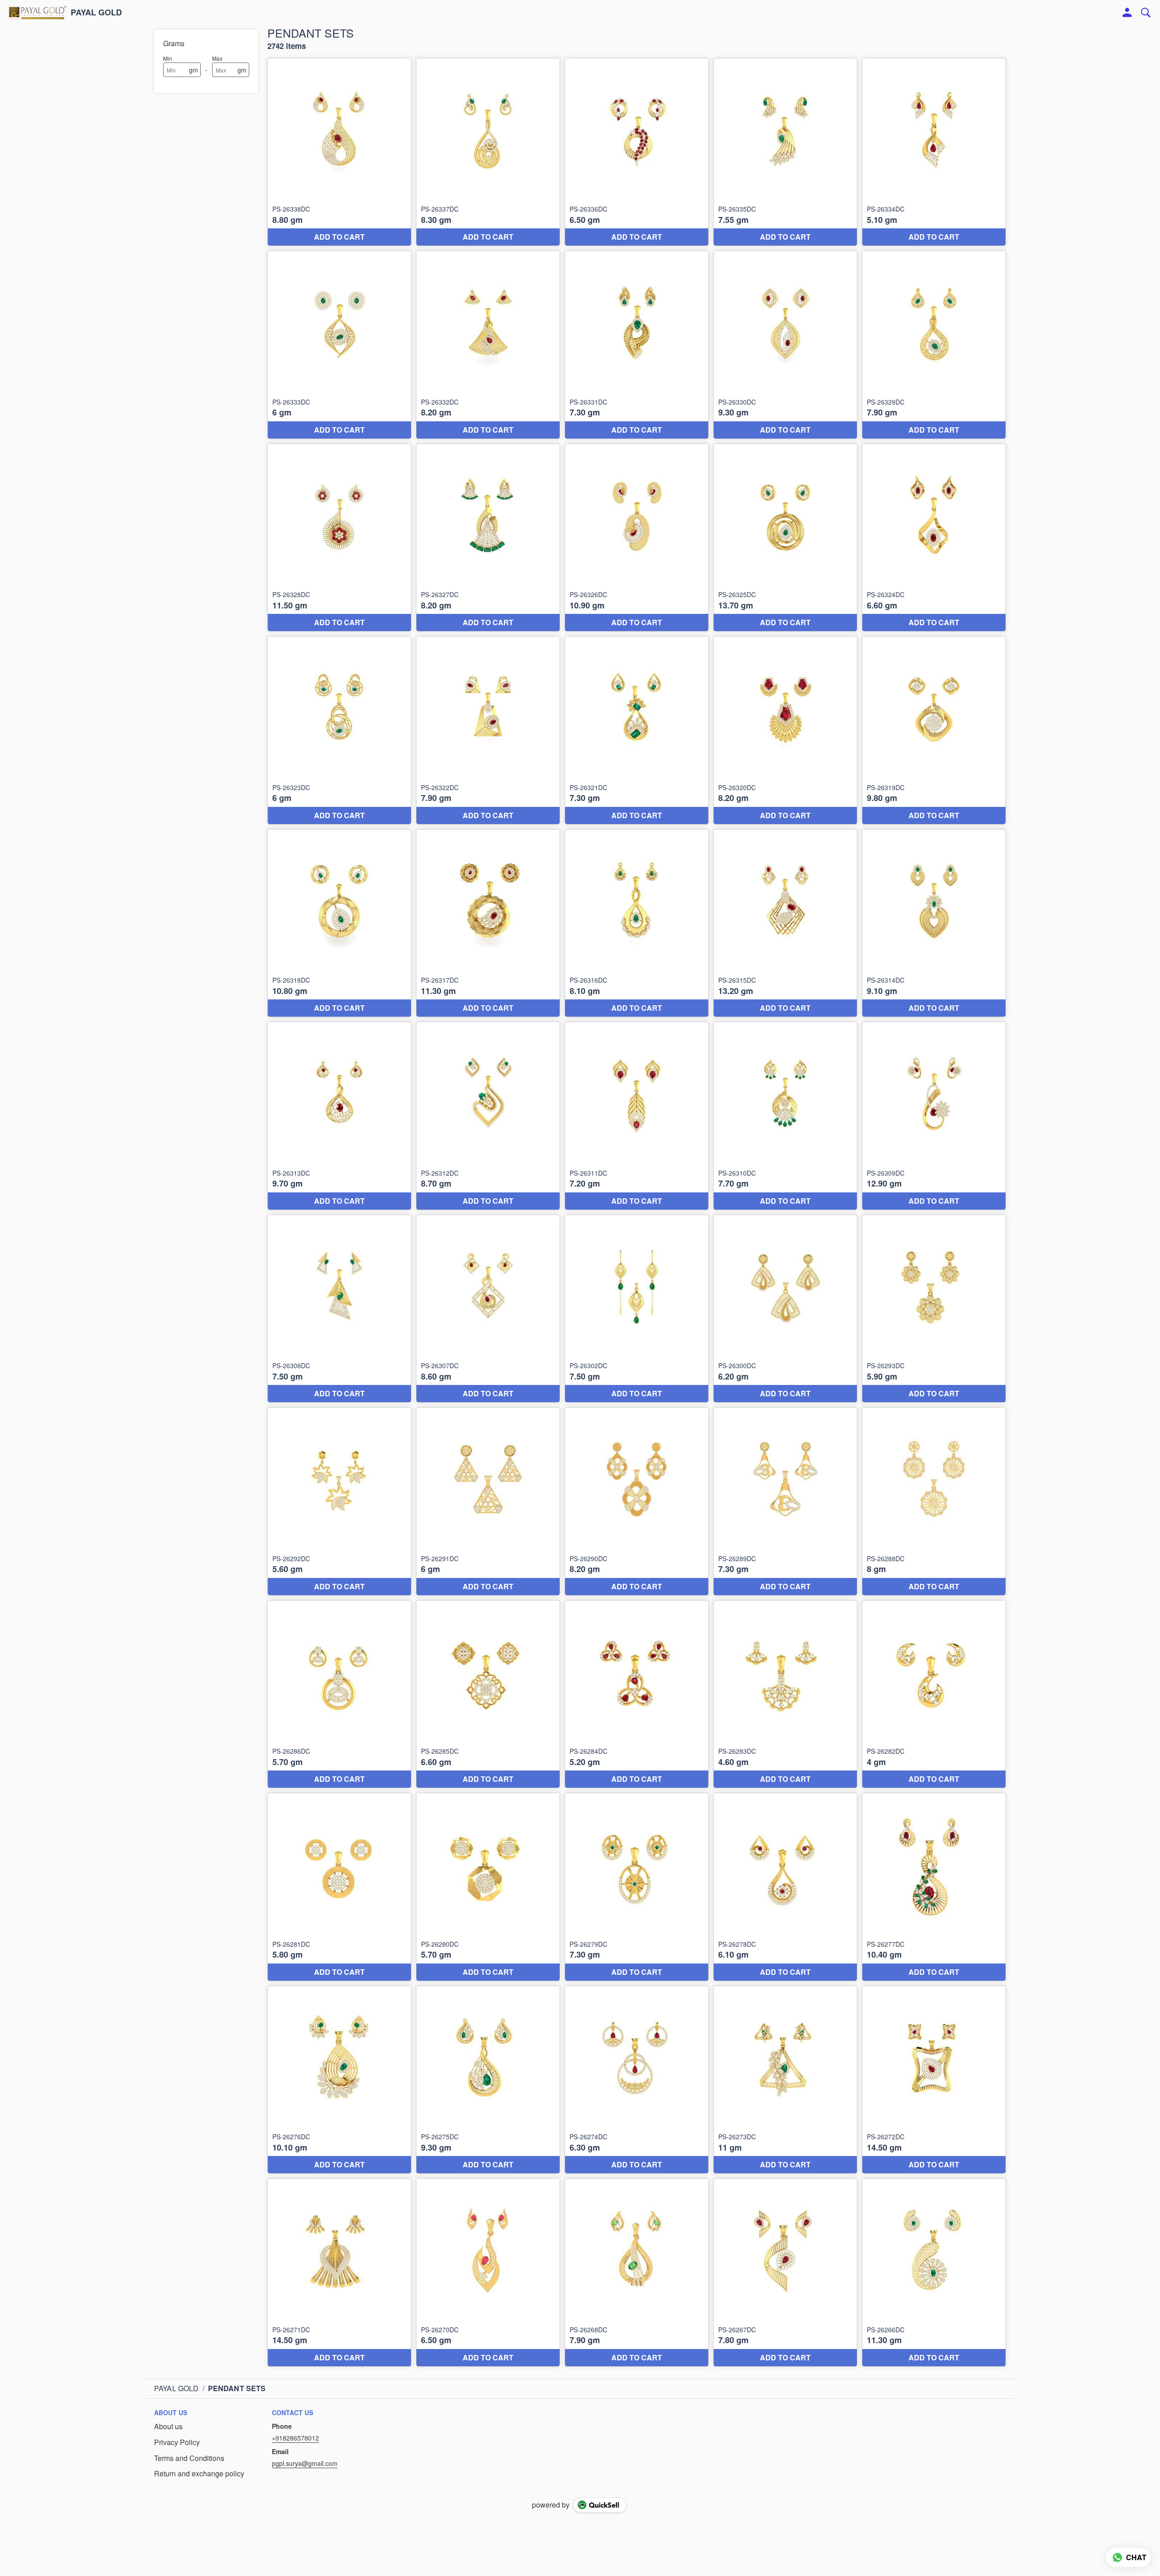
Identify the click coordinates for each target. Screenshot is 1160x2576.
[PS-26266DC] (934, 2272)
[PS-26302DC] (637, 1309)
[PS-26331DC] (637, 345)
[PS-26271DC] (339, 2272)
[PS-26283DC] (785, 1694)
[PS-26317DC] (488, 923)
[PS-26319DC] (934, 730)
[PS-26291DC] (488, 1501)
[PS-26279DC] (637, 1887)
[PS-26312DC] (488, 1116)
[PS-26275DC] (488, 2080)
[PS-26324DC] (934, 538)
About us (168, 2426)
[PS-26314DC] (934, 923)
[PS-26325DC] (785, 538)
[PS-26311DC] (637, 1116)
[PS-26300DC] (785, 1309)
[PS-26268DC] (637, 2272)
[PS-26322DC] (488, 730)
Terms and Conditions (189, 2458)
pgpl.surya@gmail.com (305, 2463)
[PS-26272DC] (934, 2080)
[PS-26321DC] (637, 730)
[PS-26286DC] (339, 1694)
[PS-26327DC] (488, 538)
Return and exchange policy (199, 2474)
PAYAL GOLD (96, 13)
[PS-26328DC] (339, 538)
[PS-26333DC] (339, 345)
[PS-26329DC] (934, 345)
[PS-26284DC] (637, 1694)
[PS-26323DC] (339, 730)
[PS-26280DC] (488, 1887)
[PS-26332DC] (488, 345)
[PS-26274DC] (637, 2080)
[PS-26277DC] (934, 1887)
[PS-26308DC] (339, 1309)
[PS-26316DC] (637, 923)
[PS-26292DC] (339, 1501)
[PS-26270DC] (488, 2272)
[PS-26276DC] (339, 2080)
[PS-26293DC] (934, 1309)
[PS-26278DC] (785, 1887)
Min (168, 58)
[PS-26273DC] (785, 2080)
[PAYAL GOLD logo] (38, 13)
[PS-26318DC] (339, 923)
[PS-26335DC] (785, 152)
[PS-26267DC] (785, 2272)
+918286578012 (295, 2438)
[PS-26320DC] (785, 730)
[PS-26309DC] (934, 1116)
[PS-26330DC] (785, 345)
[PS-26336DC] (637, 152)
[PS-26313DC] (339, 1116)
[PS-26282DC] (934, 1694)
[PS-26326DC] (637, 538)
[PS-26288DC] (934, 1501)
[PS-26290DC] (637, 1501)
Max (217, 58)
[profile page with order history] (1127, 13)
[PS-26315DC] (785, 923)
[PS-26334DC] (934, 152)
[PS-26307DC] (488, 1309)
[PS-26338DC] (339, 152)
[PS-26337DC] (488, 152)
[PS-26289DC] (785, 1501)
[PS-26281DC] (339, 1887)
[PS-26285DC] (488, 1694)
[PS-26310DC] (785, 1116)
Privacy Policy (177, 2442)
